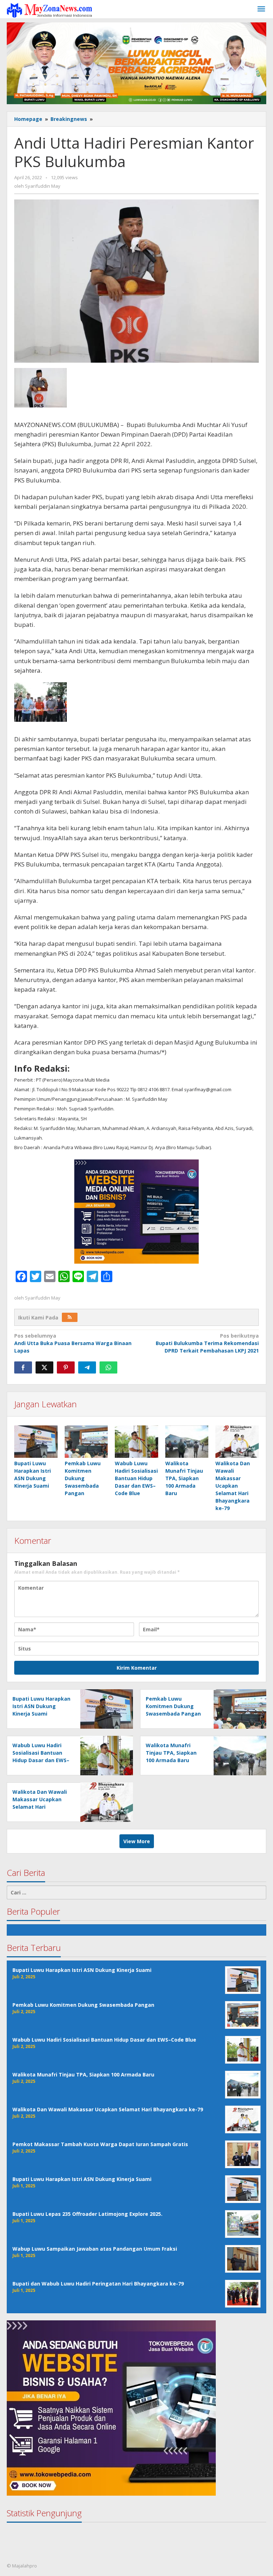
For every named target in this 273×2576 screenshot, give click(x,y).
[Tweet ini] (44, 1367)
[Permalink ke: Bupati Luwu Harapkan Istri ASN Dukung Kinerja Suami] (36, 1442)
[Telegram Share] (87, 1367)
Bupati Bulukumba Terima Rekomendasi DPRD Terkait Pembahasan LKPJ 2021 (207, 1343)
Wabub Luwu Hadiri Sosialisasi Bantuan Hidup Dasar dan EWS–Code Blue (136, 1478)
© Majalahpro (22, 2566)
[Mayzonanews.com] (49, 10)
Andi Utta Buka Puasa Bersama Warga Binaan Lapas (73, 1343)
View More (137, 1841)
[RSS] (70, 1317)
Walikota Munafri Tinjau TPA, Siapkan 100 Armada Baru (184, 1478)
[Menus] (261, 9)
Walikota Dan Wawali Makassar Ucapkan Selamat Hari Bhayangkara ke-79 (233, 1486)
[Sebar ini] (23, 1367)
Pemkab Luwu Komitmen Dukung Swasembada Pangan (83, 1478)
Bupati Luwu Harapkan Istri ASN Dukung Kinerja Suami (41, 1706)
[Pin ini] (66, 1367)
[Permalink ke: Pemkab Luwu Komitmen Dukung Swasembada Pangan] (86, 1442)
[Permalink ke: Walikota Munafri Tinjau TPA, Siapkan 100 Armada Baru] (187, 1442)
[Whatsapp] (108, 1367)
